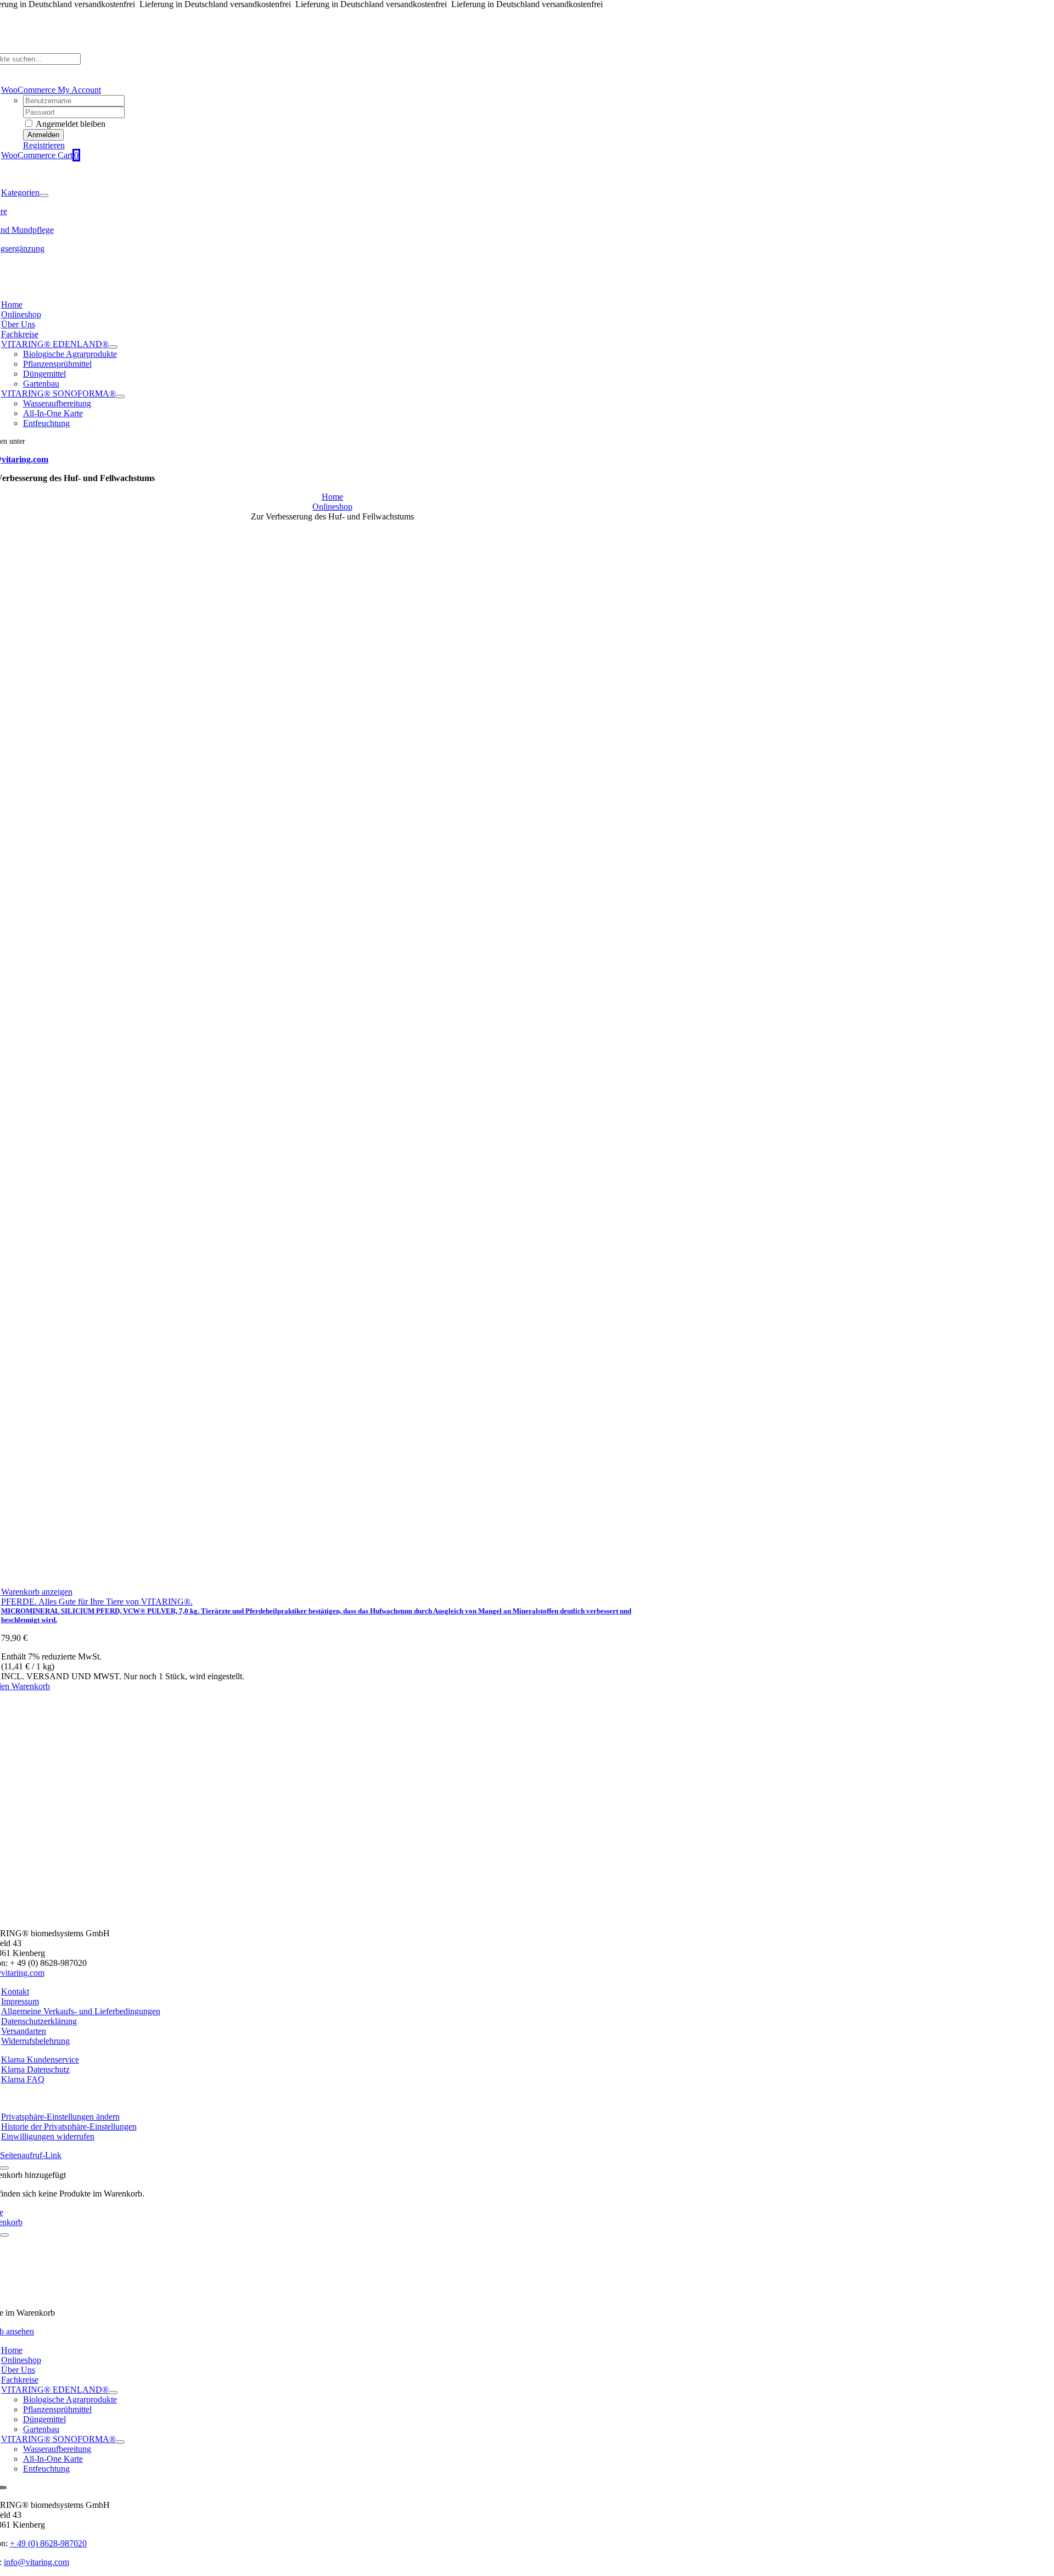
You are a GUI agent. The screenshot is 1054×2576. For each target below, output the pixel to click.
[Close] (4, 2168)
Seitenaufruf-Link (31, 2155)
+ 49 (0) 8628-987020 (48, 2543)
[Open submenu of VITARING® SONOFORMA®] (120, 396)
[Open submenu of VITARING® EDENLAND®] (113, 347)
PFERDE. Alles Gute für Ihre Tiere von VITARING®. (97, 1602)
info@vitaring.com (37, 2562)
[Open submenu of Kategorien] (44, 195)
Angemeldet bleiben (70, 124)
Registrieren (44, 145)
